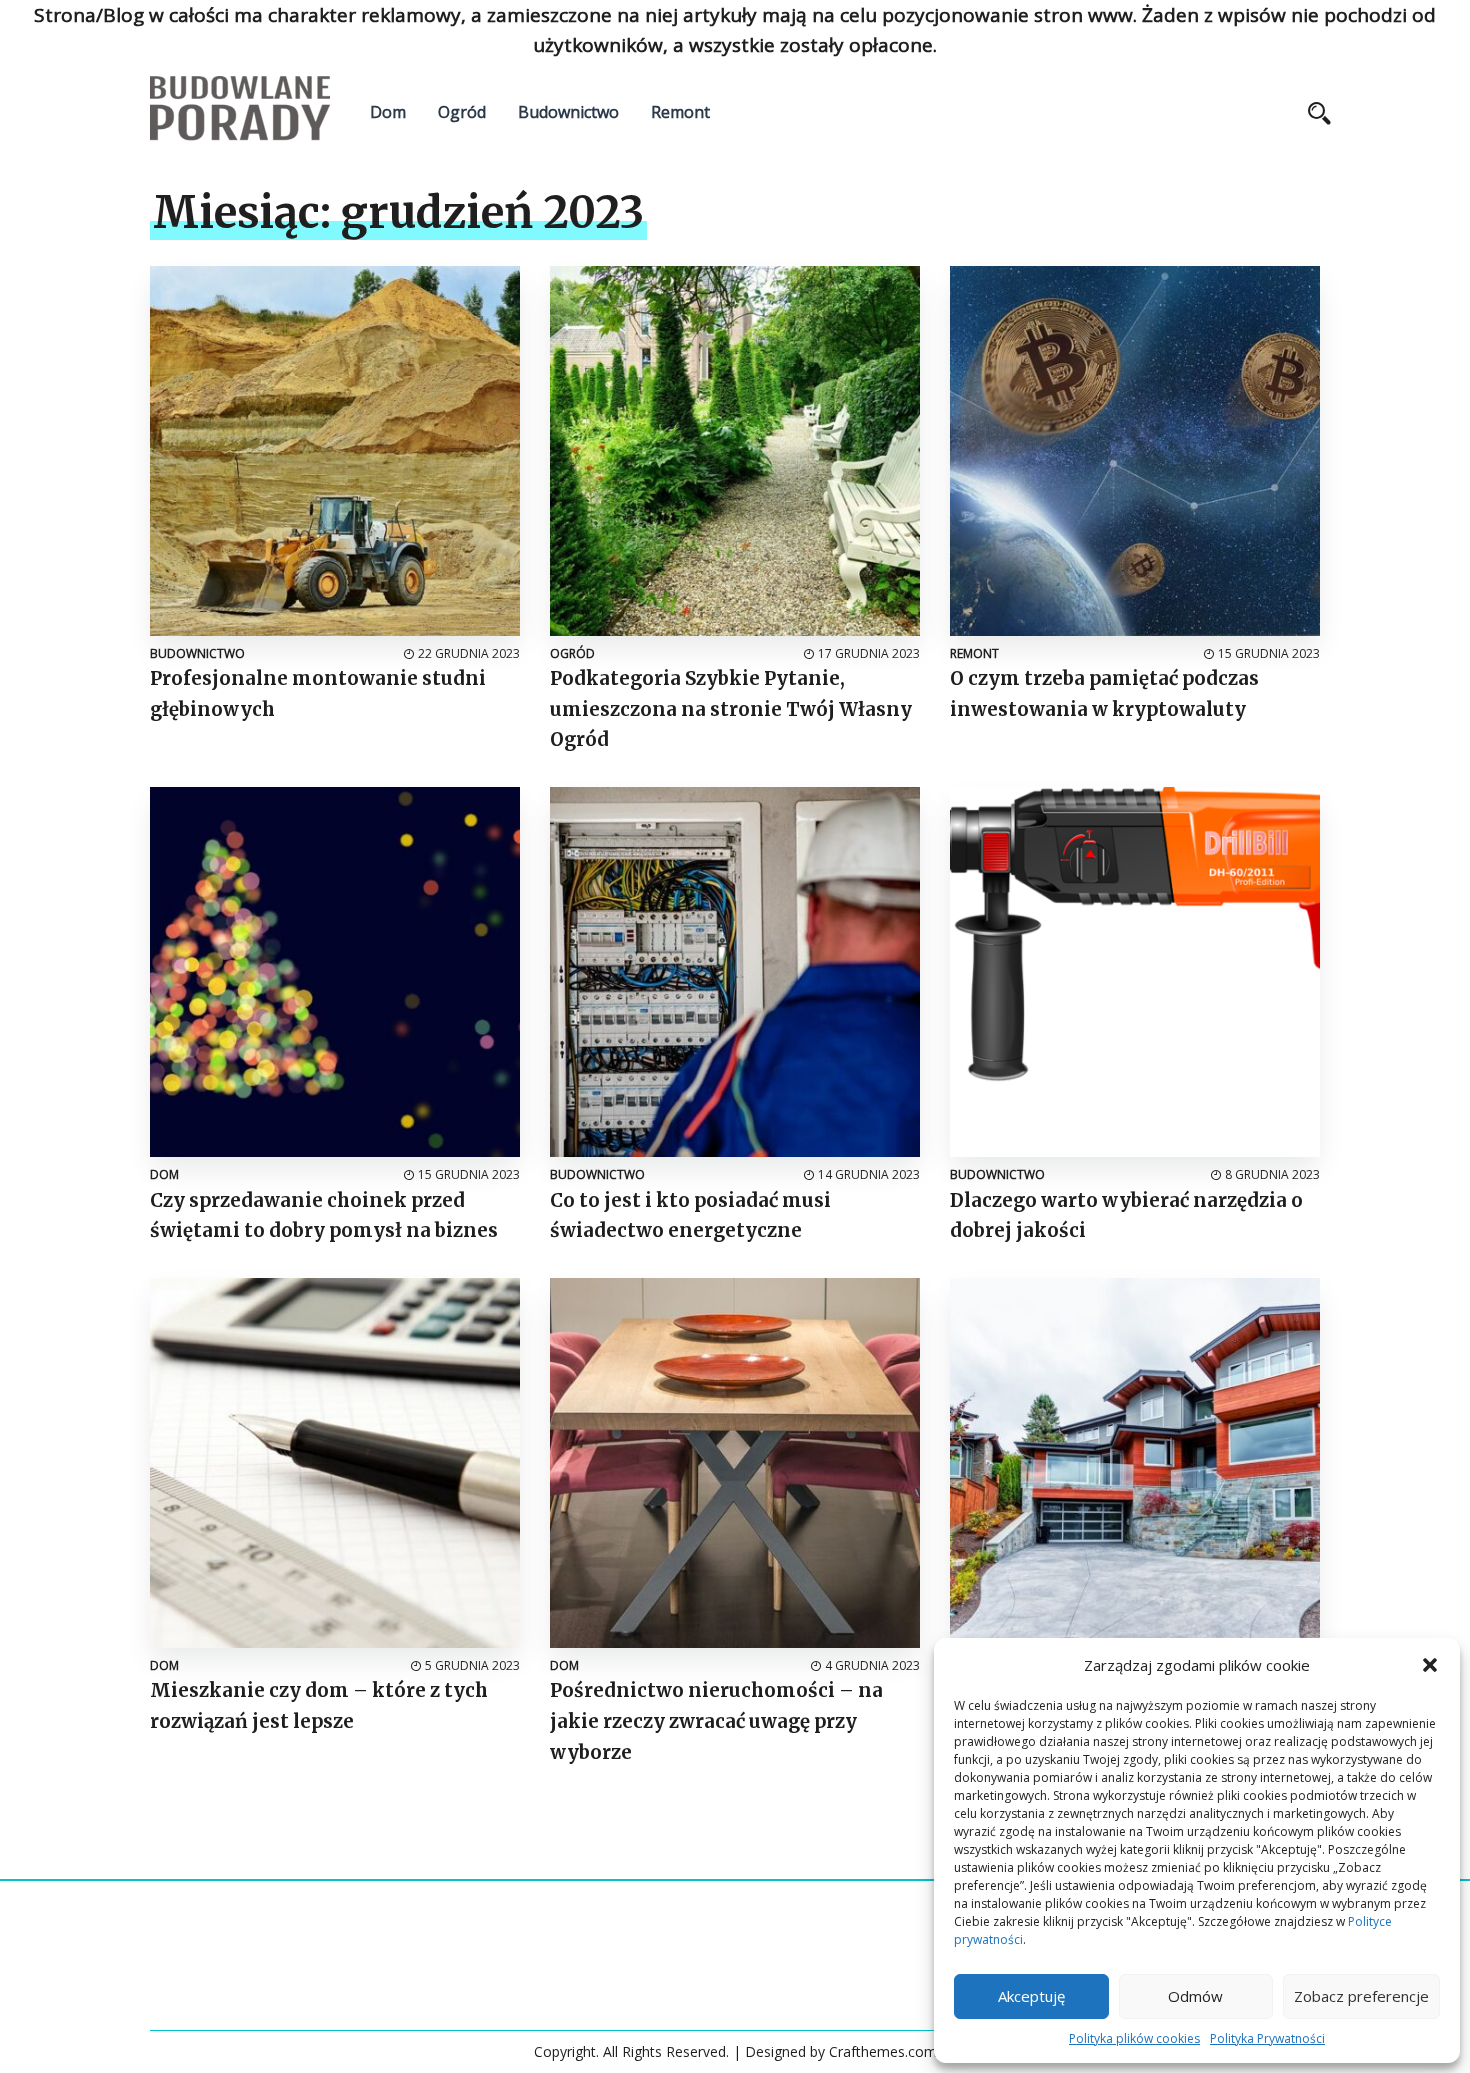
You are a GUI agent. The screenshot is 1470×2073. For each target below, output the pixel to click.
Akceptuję (1031, 1996)
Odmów (1195, 1996)
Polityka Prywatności (1267, 2038)
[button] (1430, 1665)
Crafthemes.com (883, 2051)
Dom (388, 112)
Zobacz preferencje (1361, 1996)
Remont (680, 112)
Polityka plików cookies (1134, 2038)
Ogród (462, 112)
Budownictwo (568, 112)
